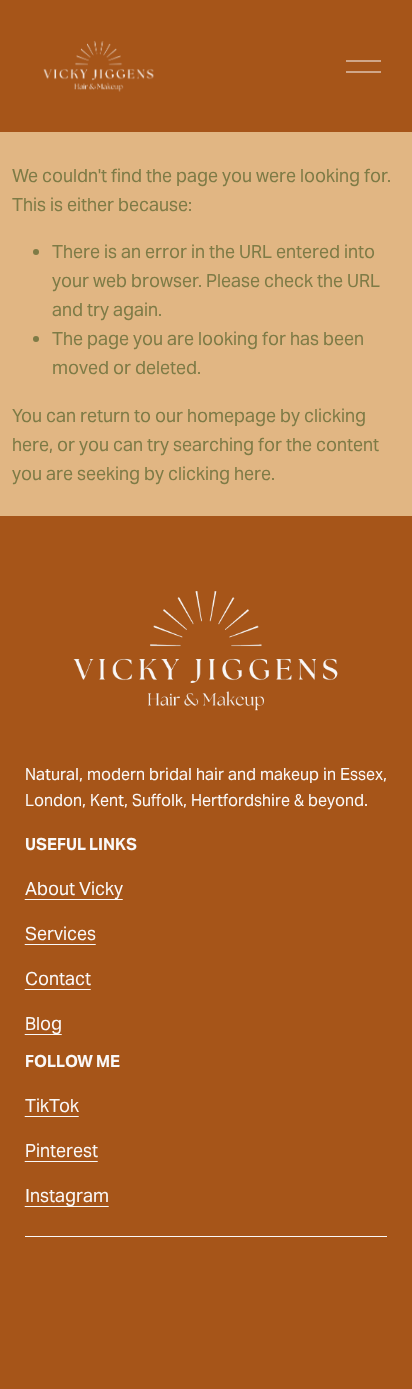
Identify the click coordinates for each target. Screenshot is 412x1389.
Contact (58, 978)
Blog (43, 1023)
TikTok (52, 1105)
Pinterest (61, 1150)
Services (60, 933)
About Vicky (74, 888)
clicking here (219, 473)
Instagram (67, 1195)
